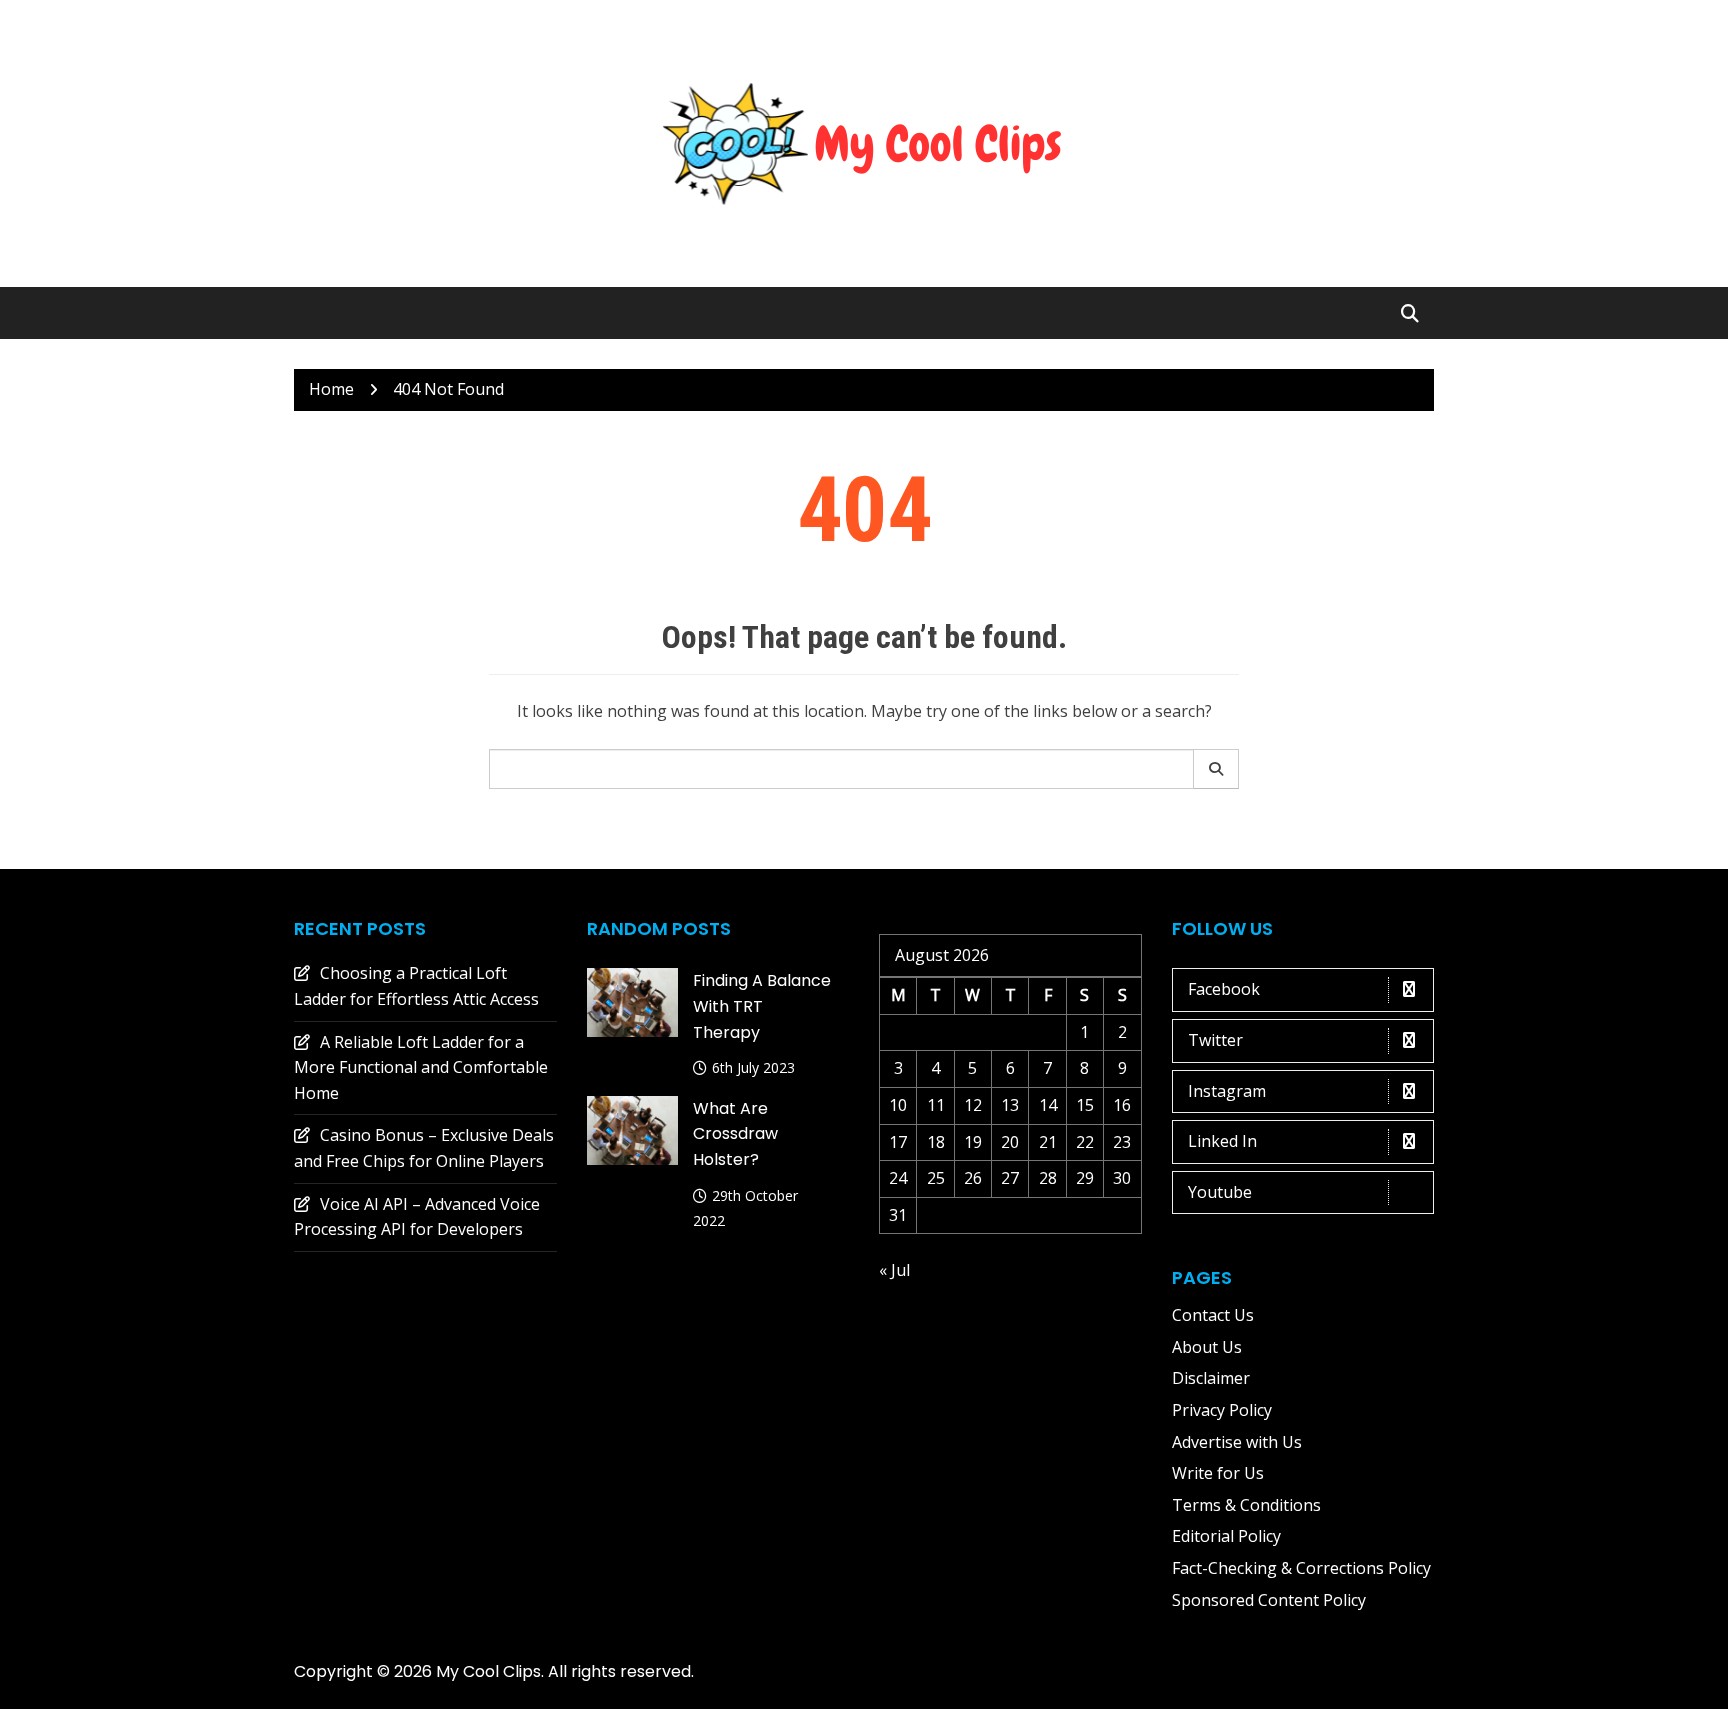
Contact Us (1213, 1315)
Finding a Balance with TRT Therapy (762, 1006)
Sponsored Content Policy (1269, 1600)
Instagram (1227, 1091)
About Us (1207, 1347)
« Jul (894, 1270)
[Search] (1216, 769)
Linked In (1222, 1141)
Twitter (1215, 1040)
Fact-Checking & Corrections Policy (1301, 1568)
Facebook (1224, 989)
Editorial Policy (1226, 1536)
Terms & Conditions (1246, 1505)
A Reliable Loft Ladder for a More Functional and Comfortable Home (421, 1067)
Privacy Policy (1222, 1410)
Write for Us (1218, 1473)
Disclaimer (1211, 1378)
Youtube (1220, 1192)
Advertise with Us (1237, 1442)
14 (1048, 1105)
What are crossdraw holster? (735, 1134)
